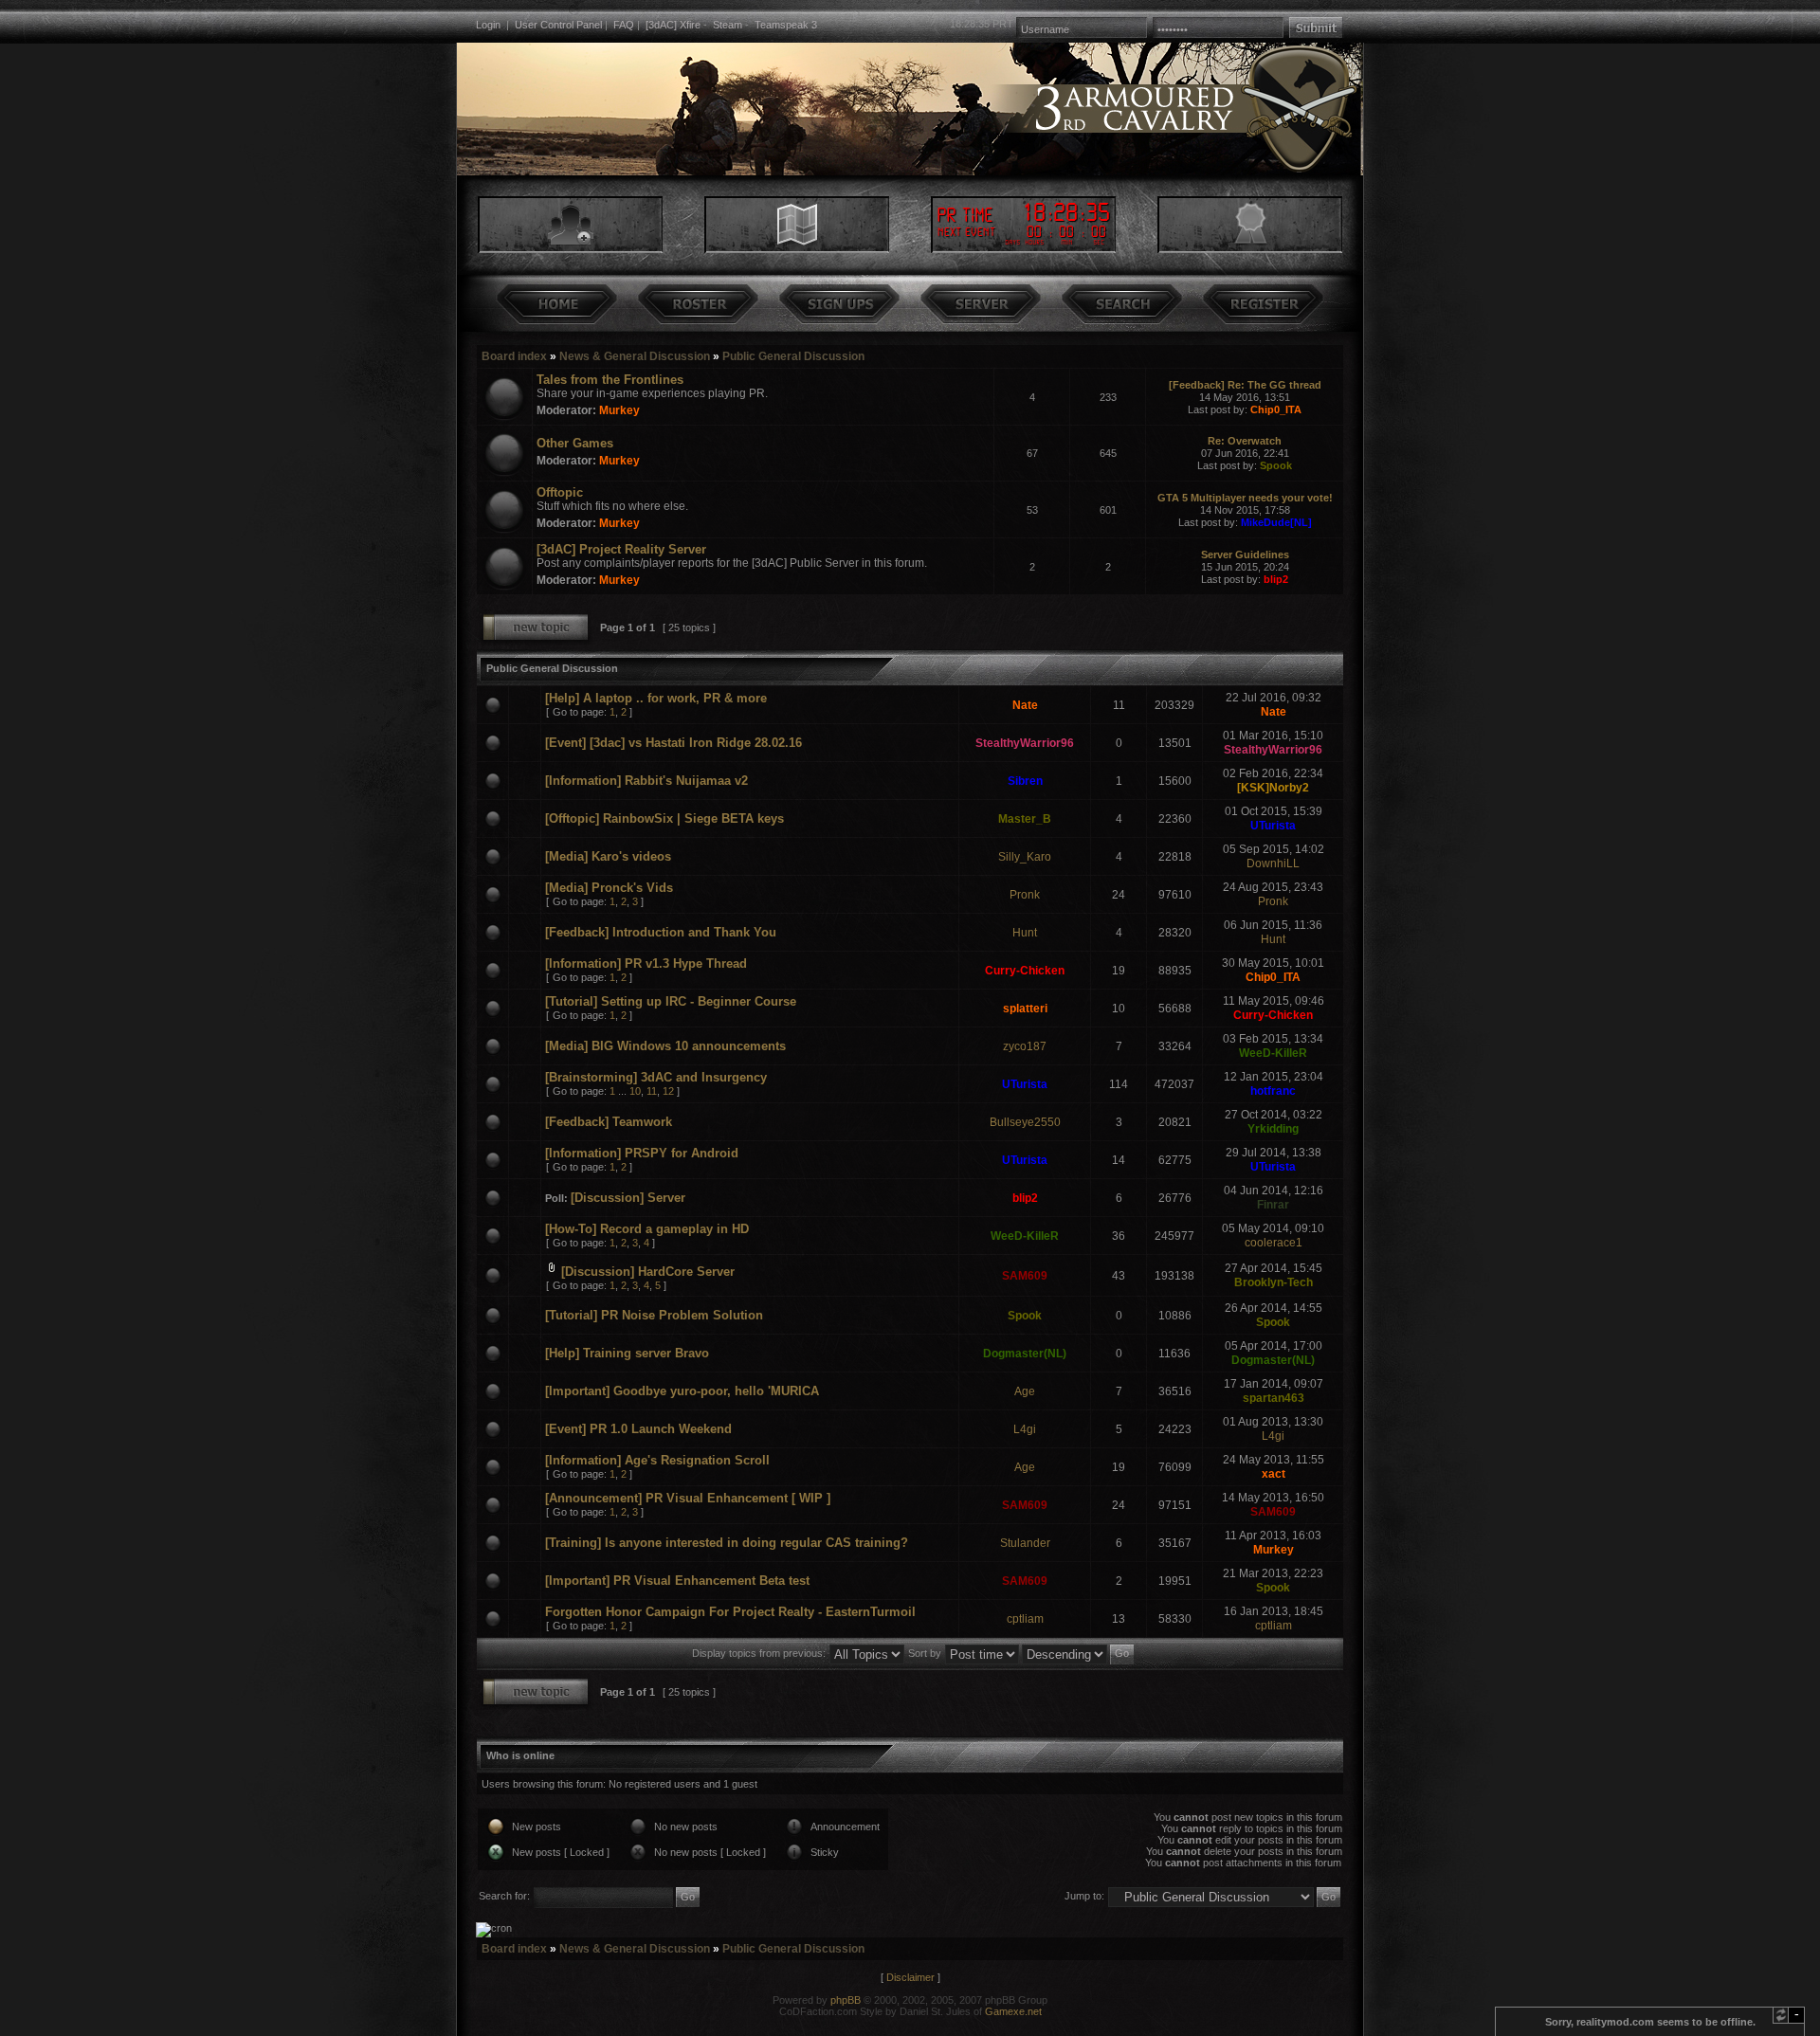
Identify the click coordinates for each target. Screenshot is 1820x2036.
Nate (1025, 705)
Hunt (1025, 933)
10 (635, 1091)
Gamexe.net (1013, 2011)
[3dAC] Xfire (673, 25)
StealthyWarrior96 (1025, 743)
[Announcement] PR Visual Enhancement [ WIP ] (688, 1498)
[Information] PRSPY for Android (642, 1153)
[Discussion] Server (628, 1198)
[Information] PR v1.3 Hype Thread (646, 963)
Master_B (1025, 819)
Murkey (619, 410)
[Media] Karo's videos (608, 856)
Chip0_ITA (1276, 409)
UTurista (1273, 826)
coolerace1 (1274, 1243)
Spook (1276, 465)
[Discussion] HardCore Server (648, 1272)
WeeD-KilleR (1273, 1053)
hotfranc (1273, 1091)
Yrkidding (1273, 1129)
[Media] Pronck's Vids (609, 888)
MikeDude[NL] (1276, 522)
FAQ (624, 25)
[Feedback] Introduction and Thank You (661, 932)
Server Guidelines (1245, 554)
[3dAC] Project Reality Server (621, 549)
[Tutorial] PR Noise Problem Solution (654, 1315)
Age (1025, 1391)
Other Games (575, 443)
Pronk (1025, 895)
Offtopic (560, 492)
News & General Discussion (635, 356)
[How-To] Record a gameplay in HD (647, 1229)
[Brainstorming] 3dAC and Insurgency (656, 1077)
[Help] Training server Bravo (627, 1353)
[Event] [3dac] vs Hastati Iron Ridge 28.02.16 (673, 743)
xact (1274, 1474)
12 (668, 1091)
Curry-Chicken (1025, 971)
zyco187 (1025, 1046)
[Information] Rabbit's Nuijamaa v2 (646, 781)
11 (652, 1091)
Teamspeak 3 (786, 25)
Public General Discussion (793, 356)
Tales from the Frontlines (610, 380)
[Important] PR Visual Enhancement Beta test (677, 1581)
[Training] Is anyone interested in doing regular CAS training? (727, 1543)
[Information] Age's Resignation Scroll (657, 1460)
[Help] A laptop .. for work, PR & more (656, 698)
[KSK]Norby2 (1273, 788)
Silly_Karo (1025, 857)
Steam (728, 25)
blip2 (1276, 579)
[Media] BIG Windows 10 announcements (665, 1046)
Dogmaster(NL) (1025, 1354)
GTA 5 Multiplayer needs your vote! (1245, 498)
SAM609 (1025, 1276)
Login (488, 25)
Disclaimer (910, 1977)
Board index (514, 356)
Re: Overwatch (1245, 441)
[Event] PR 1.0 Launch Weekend (638, 1429)
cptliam (1025, 1619)
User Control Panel (558, 25)
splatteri (1025, 1009)
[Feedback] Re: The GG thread (1245, 385)
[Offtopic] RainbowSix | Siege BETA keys (664, 818)
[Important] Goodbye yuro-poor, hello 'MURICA (682, 1391)
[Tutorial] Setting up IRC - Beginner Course (671, 1001)
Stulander (1025, 1543)
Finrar (1273, 1205)
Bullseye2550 (1025, 1122)
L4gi (1025, 1429)
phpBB (846, 2000)
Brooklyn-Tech (1274, 1282)
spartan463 (1274, 1398)
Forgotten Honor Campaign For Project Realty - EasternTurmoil (730, 1612)
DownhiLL (1273, 863)
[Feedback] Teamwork (609, 1122)
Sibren (1025, 781)
